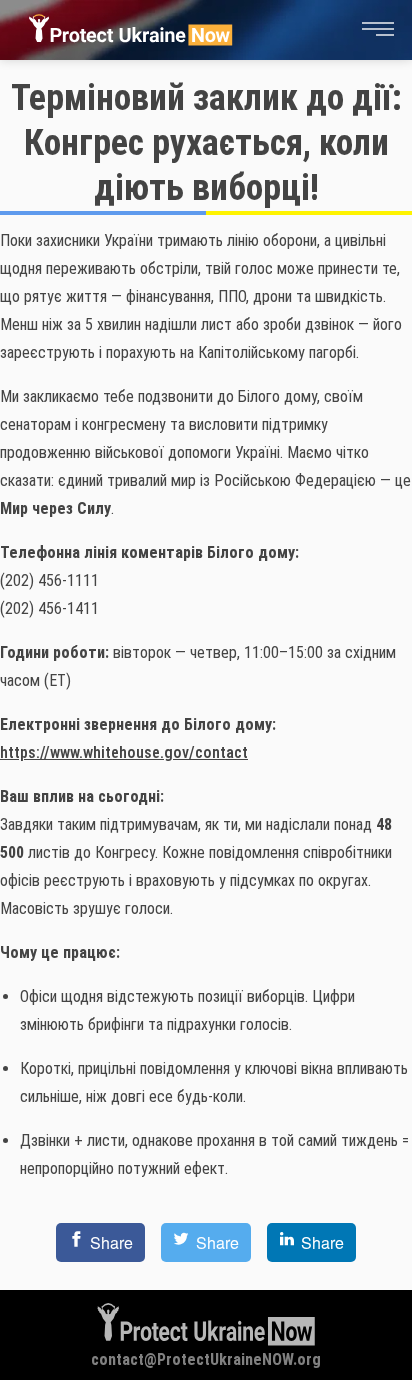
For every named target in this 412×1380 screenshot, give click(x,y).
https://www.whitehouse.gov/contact (124, 752)
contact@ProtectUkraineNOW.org (206, 1359)
